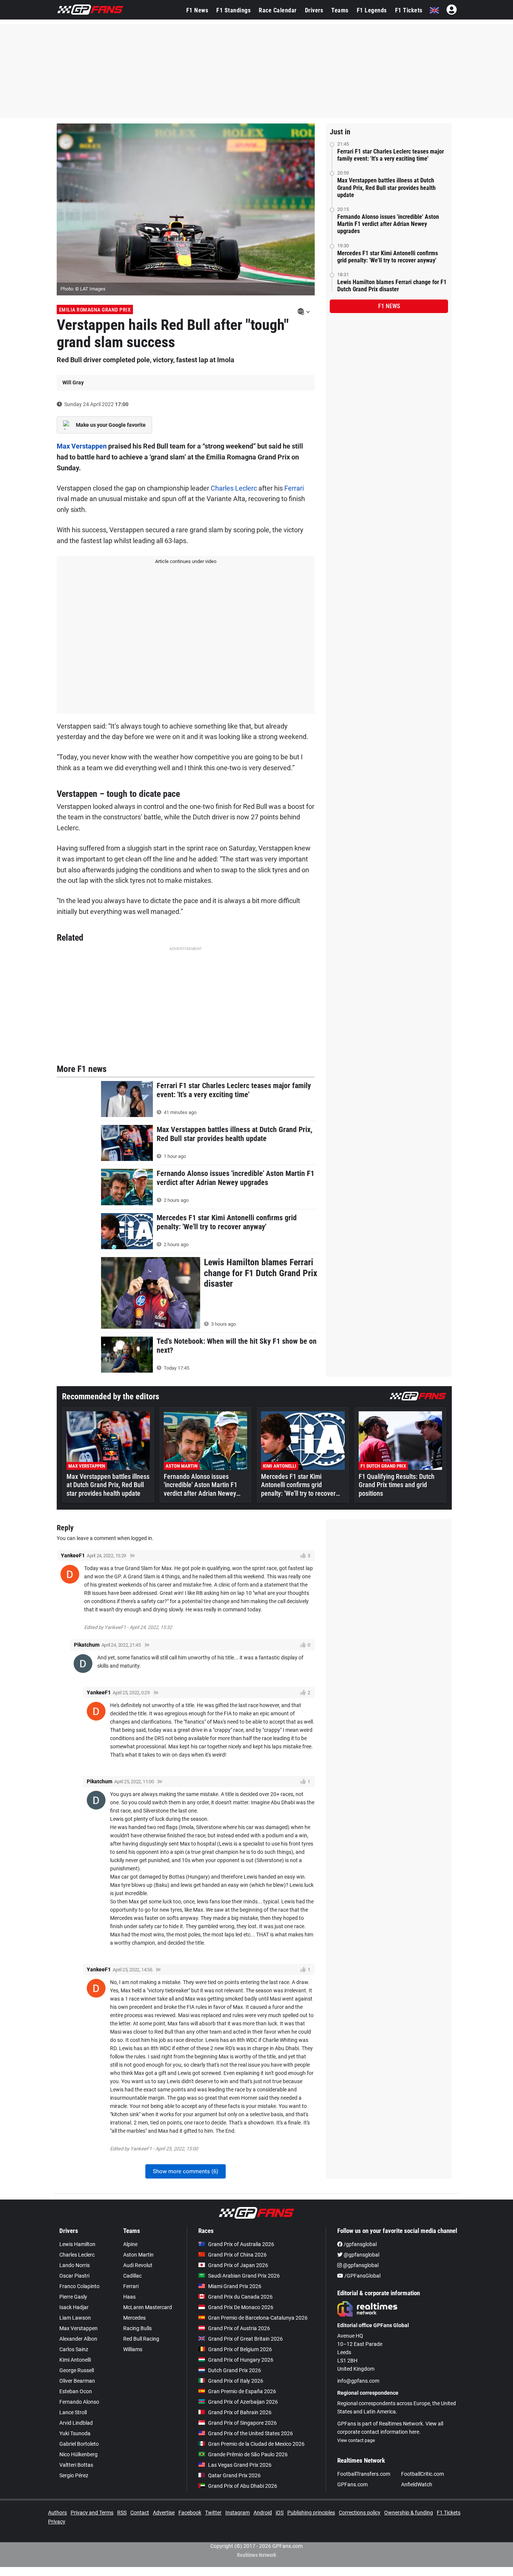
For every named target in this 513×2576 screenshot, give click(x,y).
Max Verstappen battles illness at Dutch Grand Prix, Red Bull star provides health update (386, 187)
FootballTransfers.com (364, 2474)
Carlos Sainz (74, 2349)
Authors (57, 2513)
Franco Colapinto (79, 2286)
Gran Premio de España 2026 (242, 2391)
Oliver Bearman (77, 2381)
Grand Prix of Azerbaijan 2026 (243, 2402)
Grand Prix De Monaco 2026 (241, 2307)
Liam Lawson (75, 2318)
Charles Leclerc (234, 488)
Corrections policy (360, 2513)
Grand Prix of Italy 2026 (236, 2381)
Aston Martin (138, 2255)
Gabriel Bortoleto (79, 2444)
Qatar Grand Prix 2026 (234, 2475)
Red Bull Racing (141, 2339)
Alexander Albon (78, 2339)
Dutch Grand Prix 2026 (235, 2370)
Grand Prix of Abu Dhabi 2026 (243, 2486)
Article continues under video (186, 561)
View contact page (356, 2441)
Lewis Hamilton (77, 2244)
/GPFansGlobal (362, 2276)
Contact (140, 2513)
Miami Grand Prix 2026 (235, 2286)
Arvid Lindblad (76, 2423)
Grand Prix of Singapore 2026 (242, 2423)
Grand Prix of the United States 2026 (250, 2433)
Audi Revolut (138, 2265)
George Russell (77, 2370)
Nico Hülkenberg (78, 2454)
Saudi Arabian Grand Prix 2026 (244, 2276)
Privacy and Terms (92, 2513)
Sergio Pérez (74, 2475)
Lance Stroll (73, 2412)
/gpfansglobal (360, 2244)
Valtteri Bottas (76, 2465)
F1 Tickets (409, 10)
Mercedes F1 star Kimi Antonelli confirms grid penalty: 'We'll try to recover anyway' (388, 257)
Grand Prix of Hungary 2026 (241, 2360)
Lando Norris (75, 2265)
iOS (280, 2513)
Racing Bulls (137, 2328)
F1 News (197, 10)
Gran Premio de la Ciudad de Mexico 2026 (256, 2444)
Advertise (164, 2513)
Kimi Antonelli (75, 2360)
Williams (133, 2349)
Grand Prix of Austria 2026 (239, 2328)
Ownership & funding (409, 2513)
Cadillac (132, 2276)
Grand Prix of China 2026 (237, 2255)
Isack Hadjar (74, 2307)
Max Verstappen (82, 446)
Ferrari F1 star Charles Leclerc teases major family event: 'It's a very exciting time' (391, 155)
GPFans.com (352, 2484)
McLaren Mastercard (148, 2307)
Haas (129, 2297)
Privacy (57, 2522)
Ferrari (294, 488)
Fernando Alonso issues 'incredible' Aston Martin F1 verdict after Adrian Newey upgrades (388, 224)
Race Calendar (278, 10)
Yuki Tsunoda (75, 2433)
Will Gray (73, 382)
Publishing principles (311, 2513)
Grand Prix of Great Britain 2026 (245, 2339)
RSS (122, 2513)
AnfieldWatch (417, 2484)
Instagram (238, 2513)
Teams (340, 10)
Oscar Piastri (74, 2276)
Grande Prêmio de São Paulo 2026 (248, 2454)
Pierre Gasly (73, 2297)
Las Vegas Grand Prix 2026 (240, 2465)
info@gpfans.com (358, 2381)
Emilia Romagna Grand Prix (95, 310)
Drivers (314, 10)
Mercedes (134, 2318)
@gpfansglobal (361, 2255)
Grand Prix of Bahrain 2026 (240, 2412)
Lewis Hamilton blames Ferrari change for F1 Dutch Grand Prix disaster (392, 286)
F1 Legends (372, 10)
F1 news (389, 306)
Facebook (190, 2513)
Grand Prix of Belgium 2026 (240, 2349)
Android (263, 2513)
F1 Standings (233, 10)
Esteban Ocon (76, 2391)
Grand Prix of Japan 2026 (238, 2265)
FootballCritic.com (422, 2474)
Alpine (130, 2244)
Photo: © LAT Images (83, 289)
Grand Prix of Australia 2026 (241, 2244)
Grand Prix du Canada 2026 (240, 2297)
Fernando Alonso (79, 2402)
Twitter (213, 2513)
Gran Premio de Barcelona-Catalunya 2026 (258, 2318)
